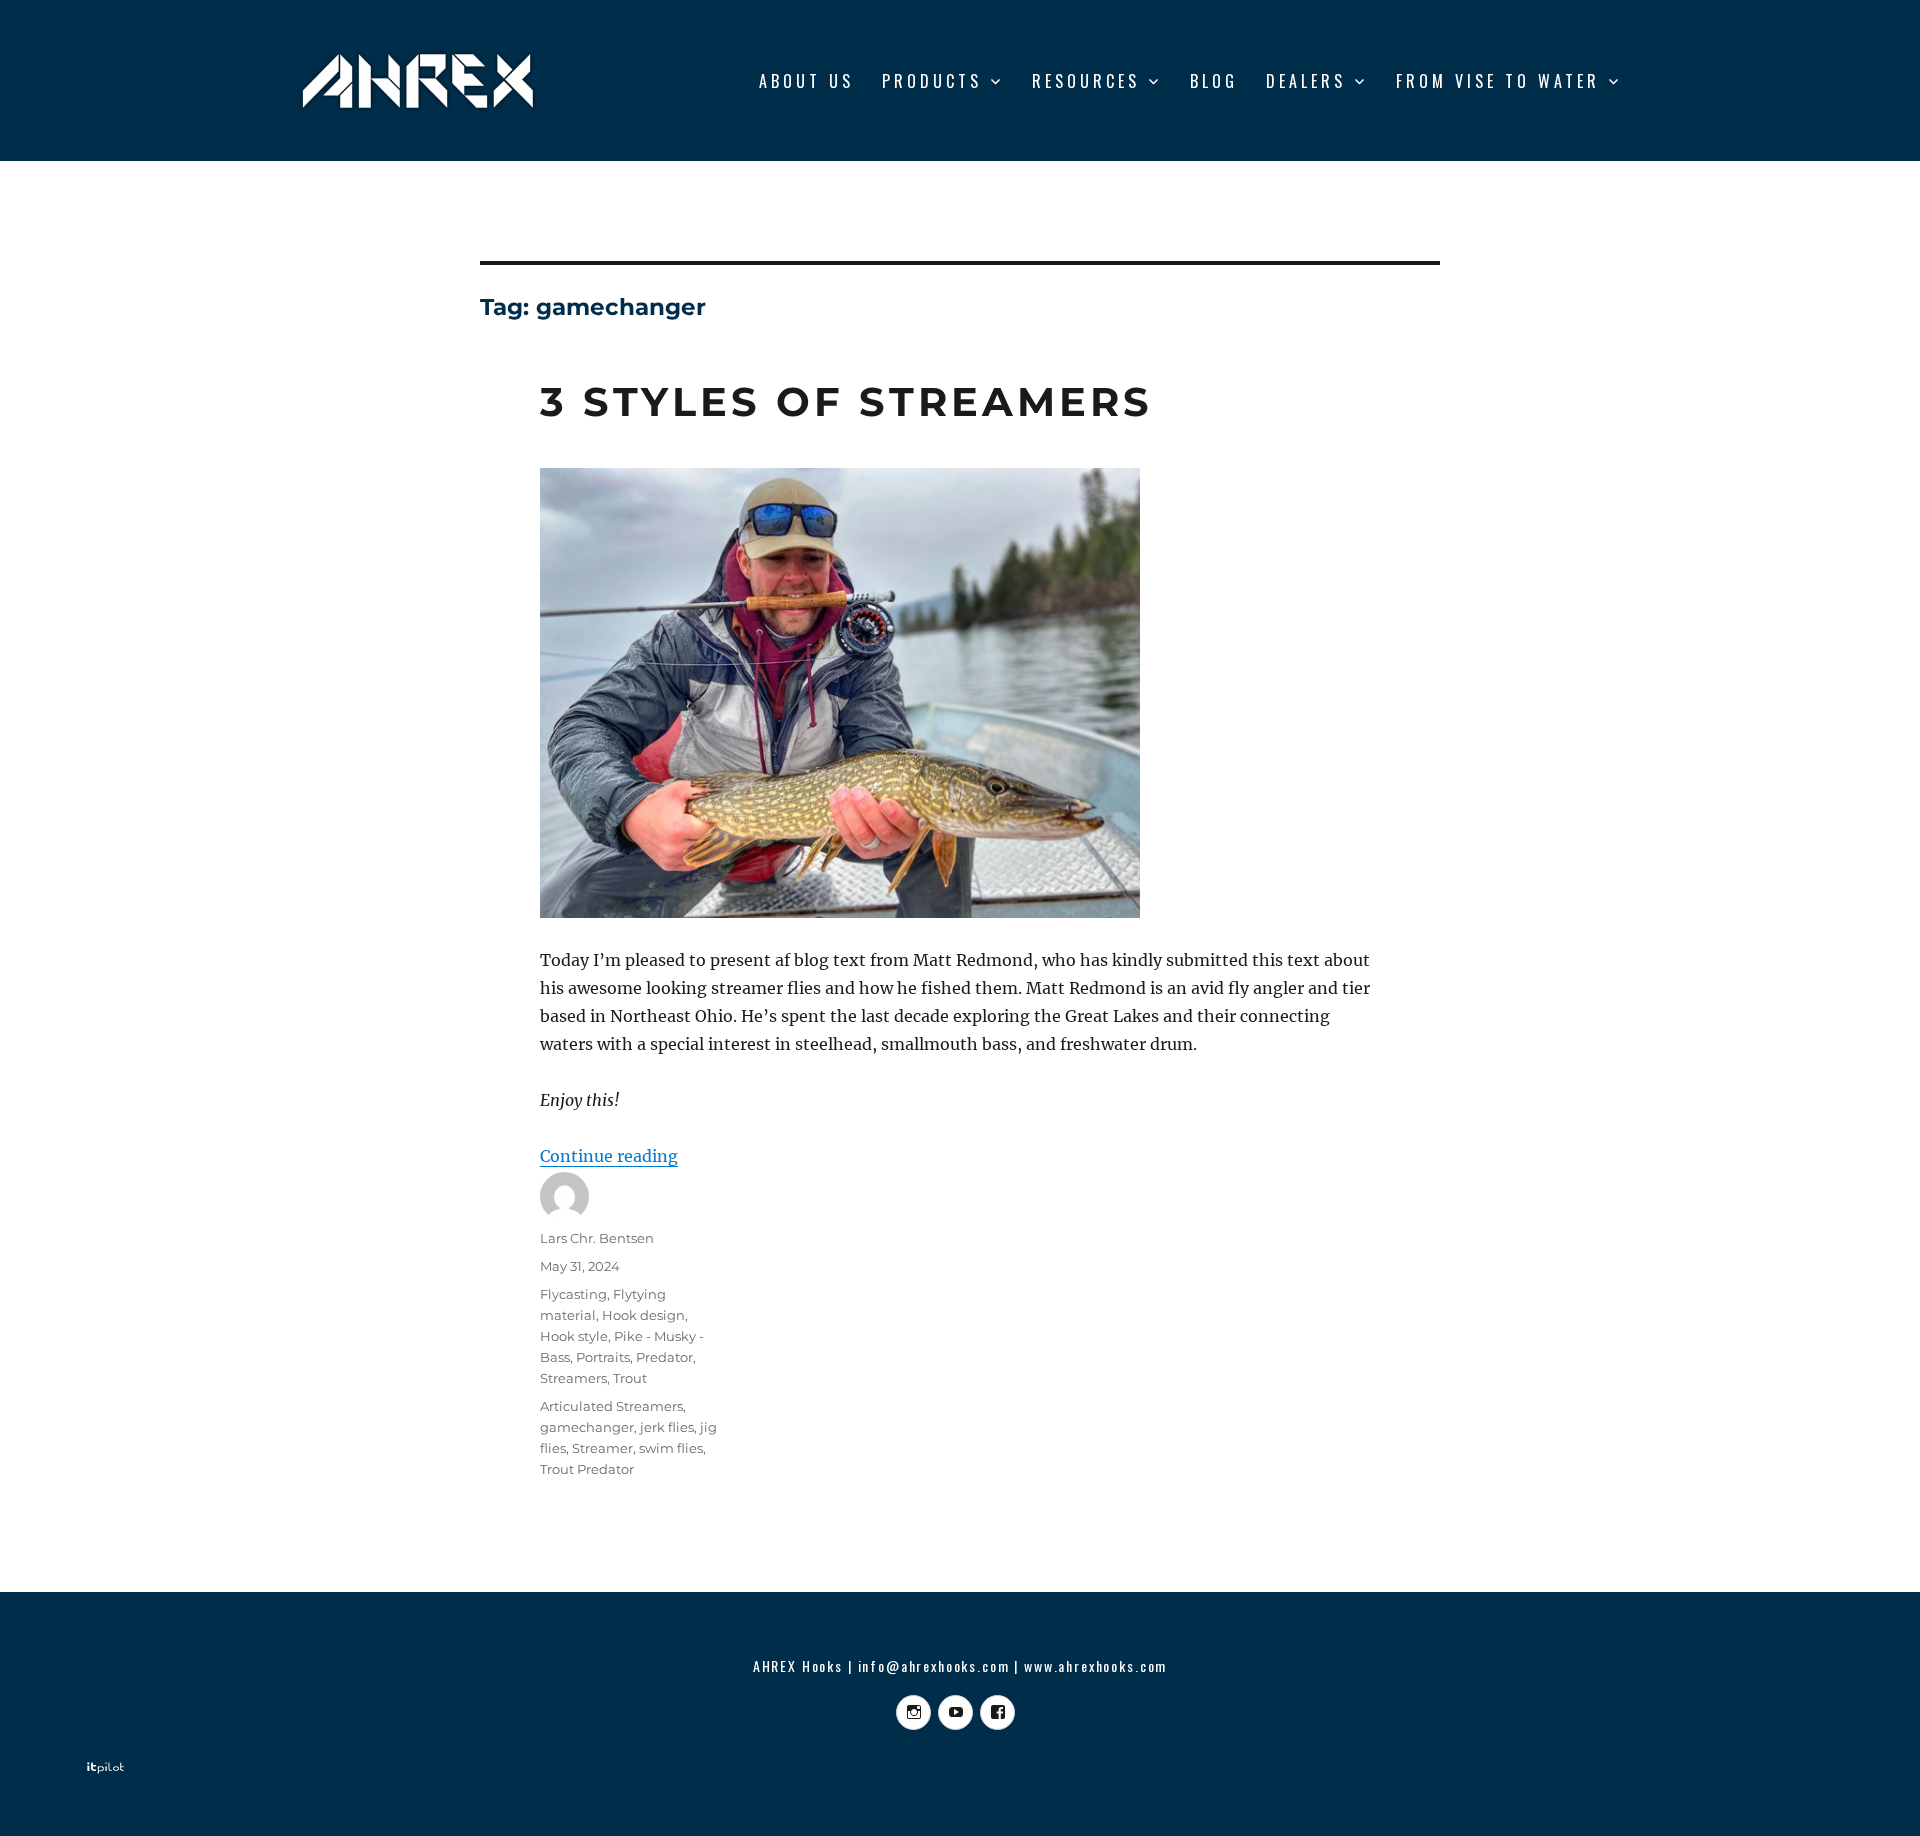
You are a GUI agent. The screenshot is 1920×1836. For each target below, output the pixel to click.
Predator (664, 1357)
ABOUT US (806, 81)
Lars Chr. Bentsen (597, 1238)
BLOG (1214, 81)
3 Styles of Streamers (846, 401)
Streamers (573, 1378)
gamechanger (587, 1427)
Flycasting (573, 1294)
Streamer (602, 1448)
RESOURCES (1086, 81)
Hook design (643, 1315)
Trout (630, 1378)
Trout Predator (587, 1469)
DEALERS (1306, 81)
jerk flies (667, 1427)
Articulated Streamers (611, 1406)
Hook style (574, 1336)
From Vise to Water (1498, 81)
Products (932, 81)
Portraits (603, 1357)
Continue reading (609, 1156)
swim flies (671, 1448)
